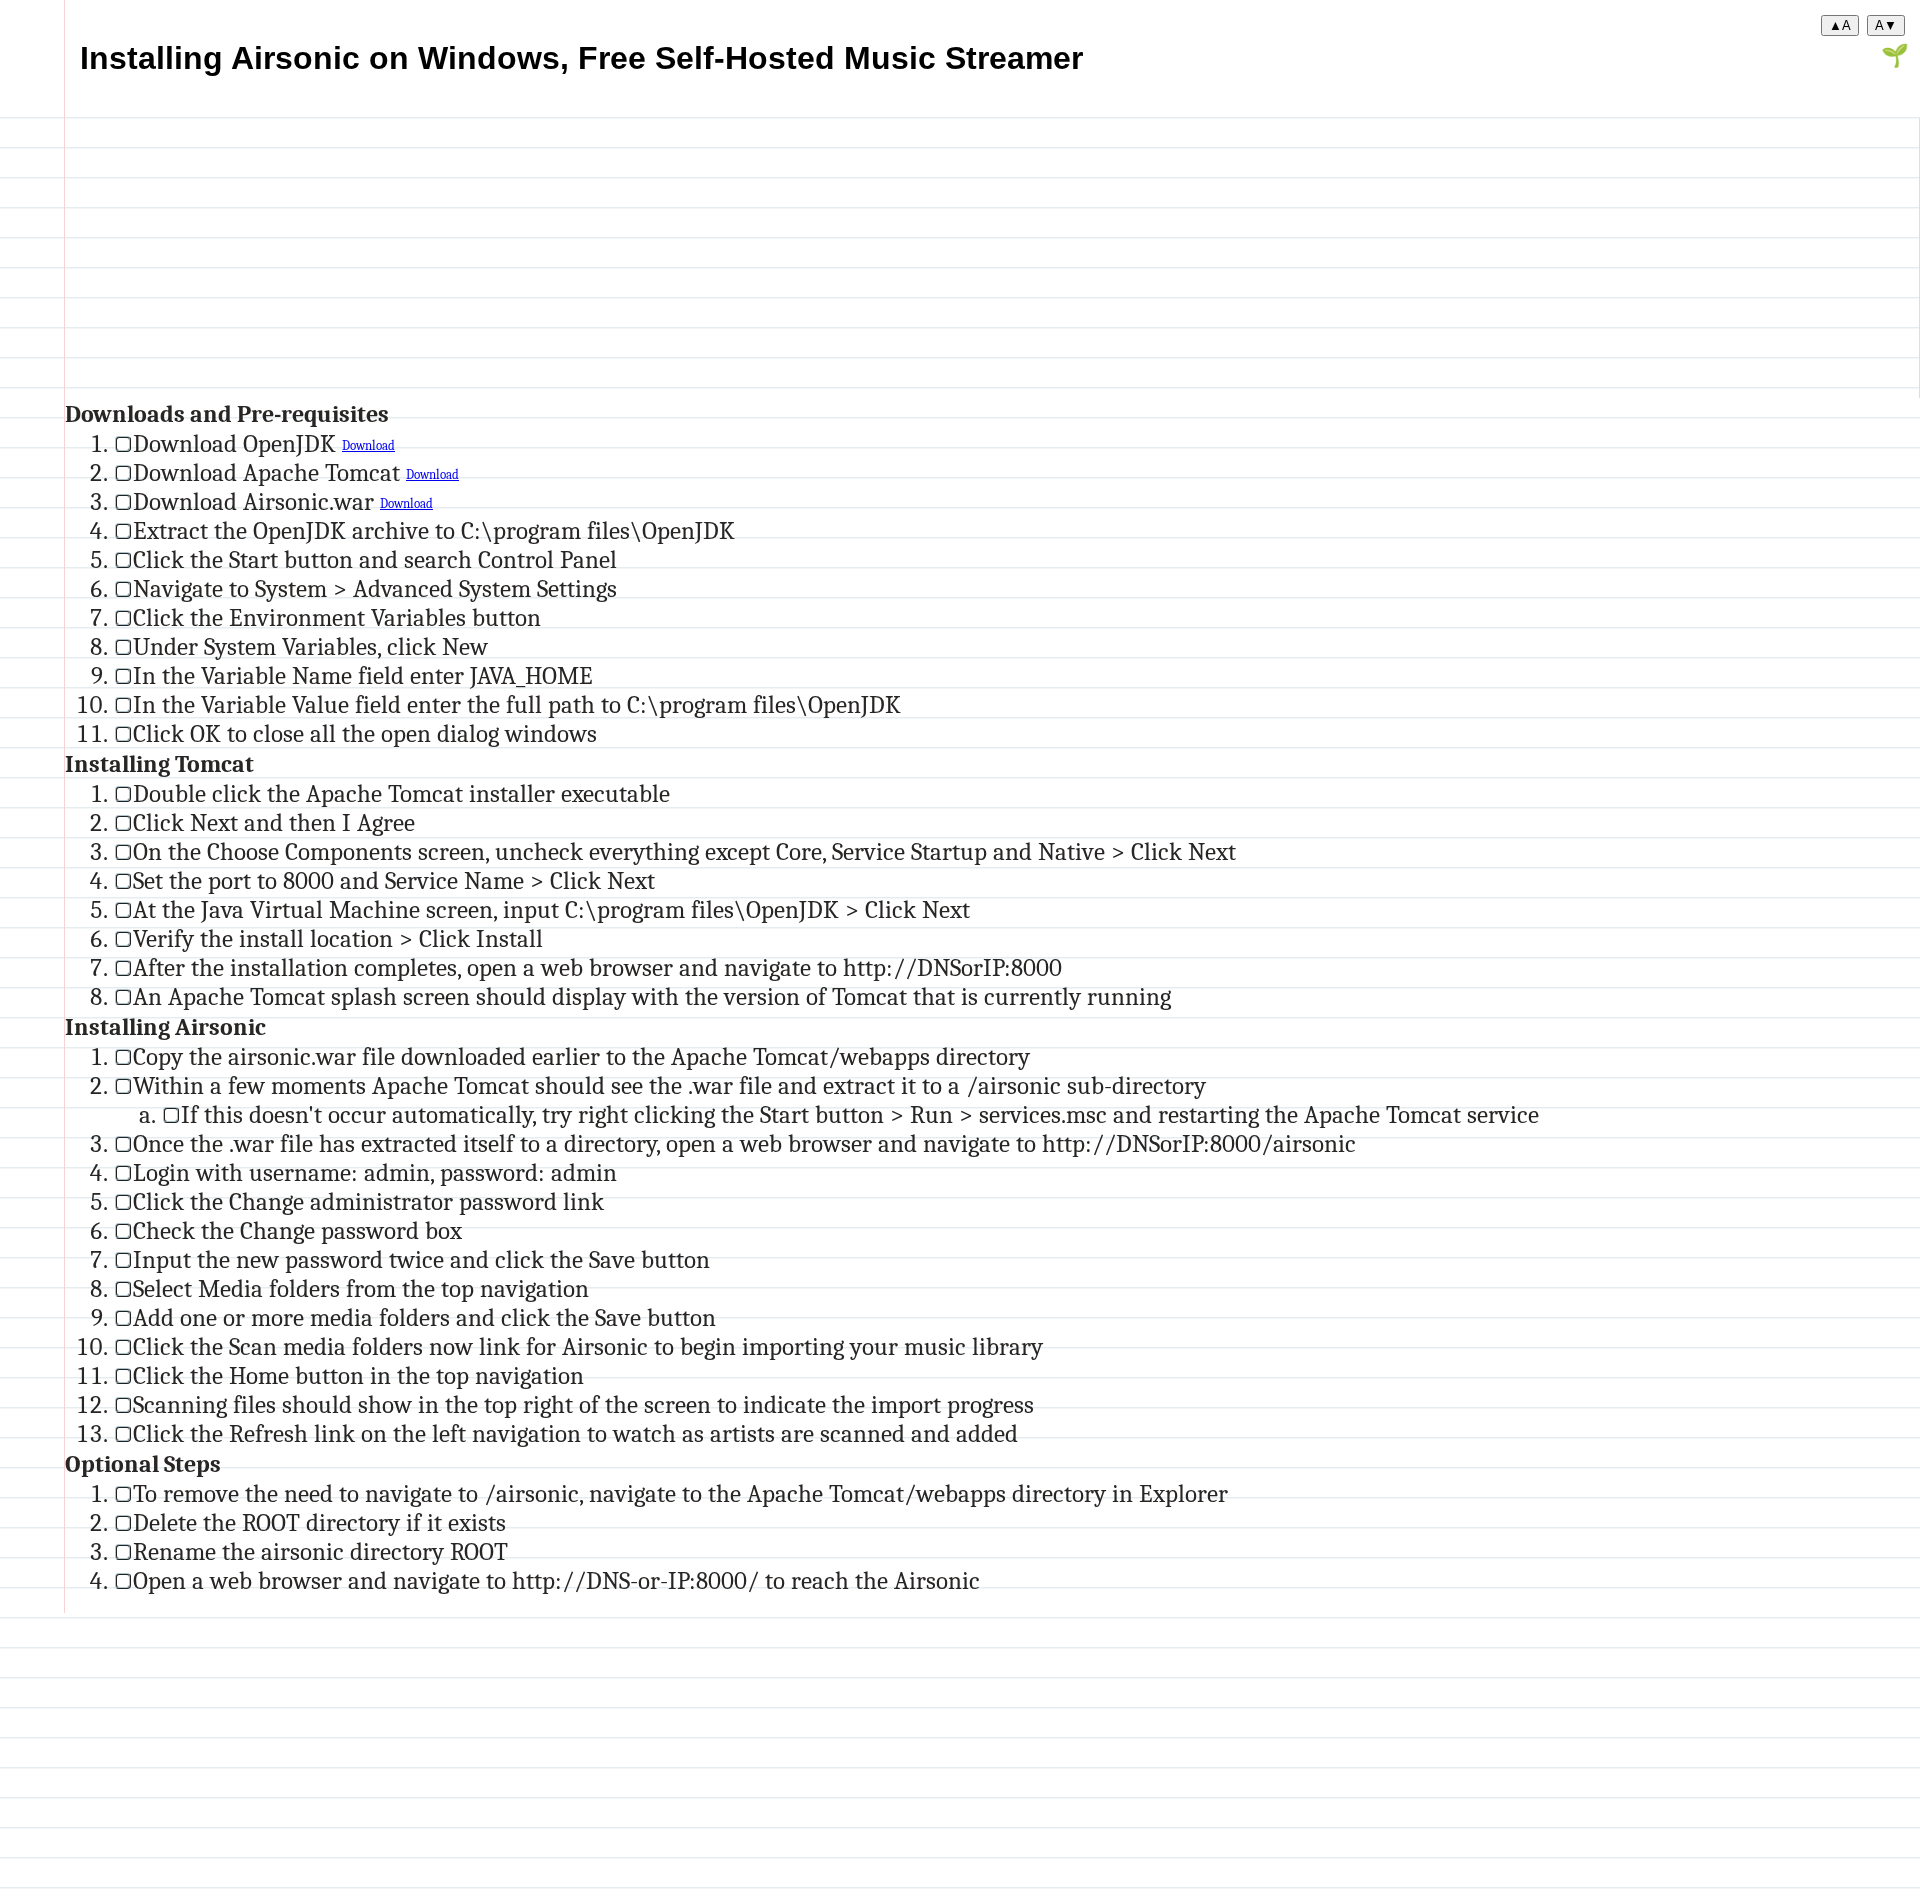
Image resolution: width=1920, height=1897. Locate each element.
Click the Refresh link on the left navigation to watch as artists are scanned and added (575, 1433)
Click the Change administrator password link (368, 1201)
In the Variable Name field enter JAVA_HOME (363, 675)
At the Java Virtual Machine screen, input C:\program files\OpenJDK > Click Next (551, 909)
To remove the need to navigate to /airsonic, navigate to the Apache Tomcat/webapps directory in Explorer (680, 1493)
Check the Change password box (297, 1230)
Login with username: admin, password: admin (375, 1172)
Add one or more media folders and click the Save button (424, 1317)
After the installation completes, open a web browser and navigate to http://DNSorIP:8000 (597, 967)
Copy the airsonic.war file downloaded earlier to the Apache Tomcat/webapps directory (581, 1056)
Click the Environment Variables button (337, 617)
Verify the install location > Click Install (338, 938)
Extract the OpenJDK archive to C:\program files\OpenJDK (434, 530)
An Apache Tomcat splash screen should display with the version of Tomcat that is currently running (652, 996)
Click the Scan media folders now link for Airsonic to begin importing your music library (588, 1346)
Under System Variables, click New (310, 646)
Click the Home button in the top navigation (358, 1375)
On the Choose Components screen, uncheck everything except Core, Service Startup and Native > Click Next (684, 851)
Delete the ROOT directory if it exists (319, 1522)
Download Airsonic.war (256, 501)
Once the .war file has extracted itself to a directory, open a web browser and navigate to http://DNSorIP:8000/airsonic (744, 1143)
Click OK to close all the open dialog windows (365, 733)
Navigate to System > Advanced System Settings (375, 588)
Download (368, 446)
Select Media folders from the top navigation (361, 1288)
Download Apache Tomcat (269, 472)
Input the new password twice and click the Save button (421, 1259)
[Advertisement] (665, 258)
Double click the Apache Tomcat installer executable (401, 793)
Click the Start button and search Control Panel (375, 559)
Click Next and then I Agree (274, 822)
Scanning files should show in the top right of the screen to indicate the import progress (583, 1404)
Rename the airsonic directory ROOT (320, 1551)
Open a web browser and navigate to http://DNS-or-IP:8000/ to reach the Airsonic (556, 1580)
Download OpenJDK (237, 443)
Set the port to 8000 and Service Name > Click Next (394, 880)
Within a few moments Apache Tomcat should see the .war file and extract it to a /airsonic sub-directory (669, 1085)
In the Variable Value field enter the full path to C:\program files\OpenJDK (517, 704)
